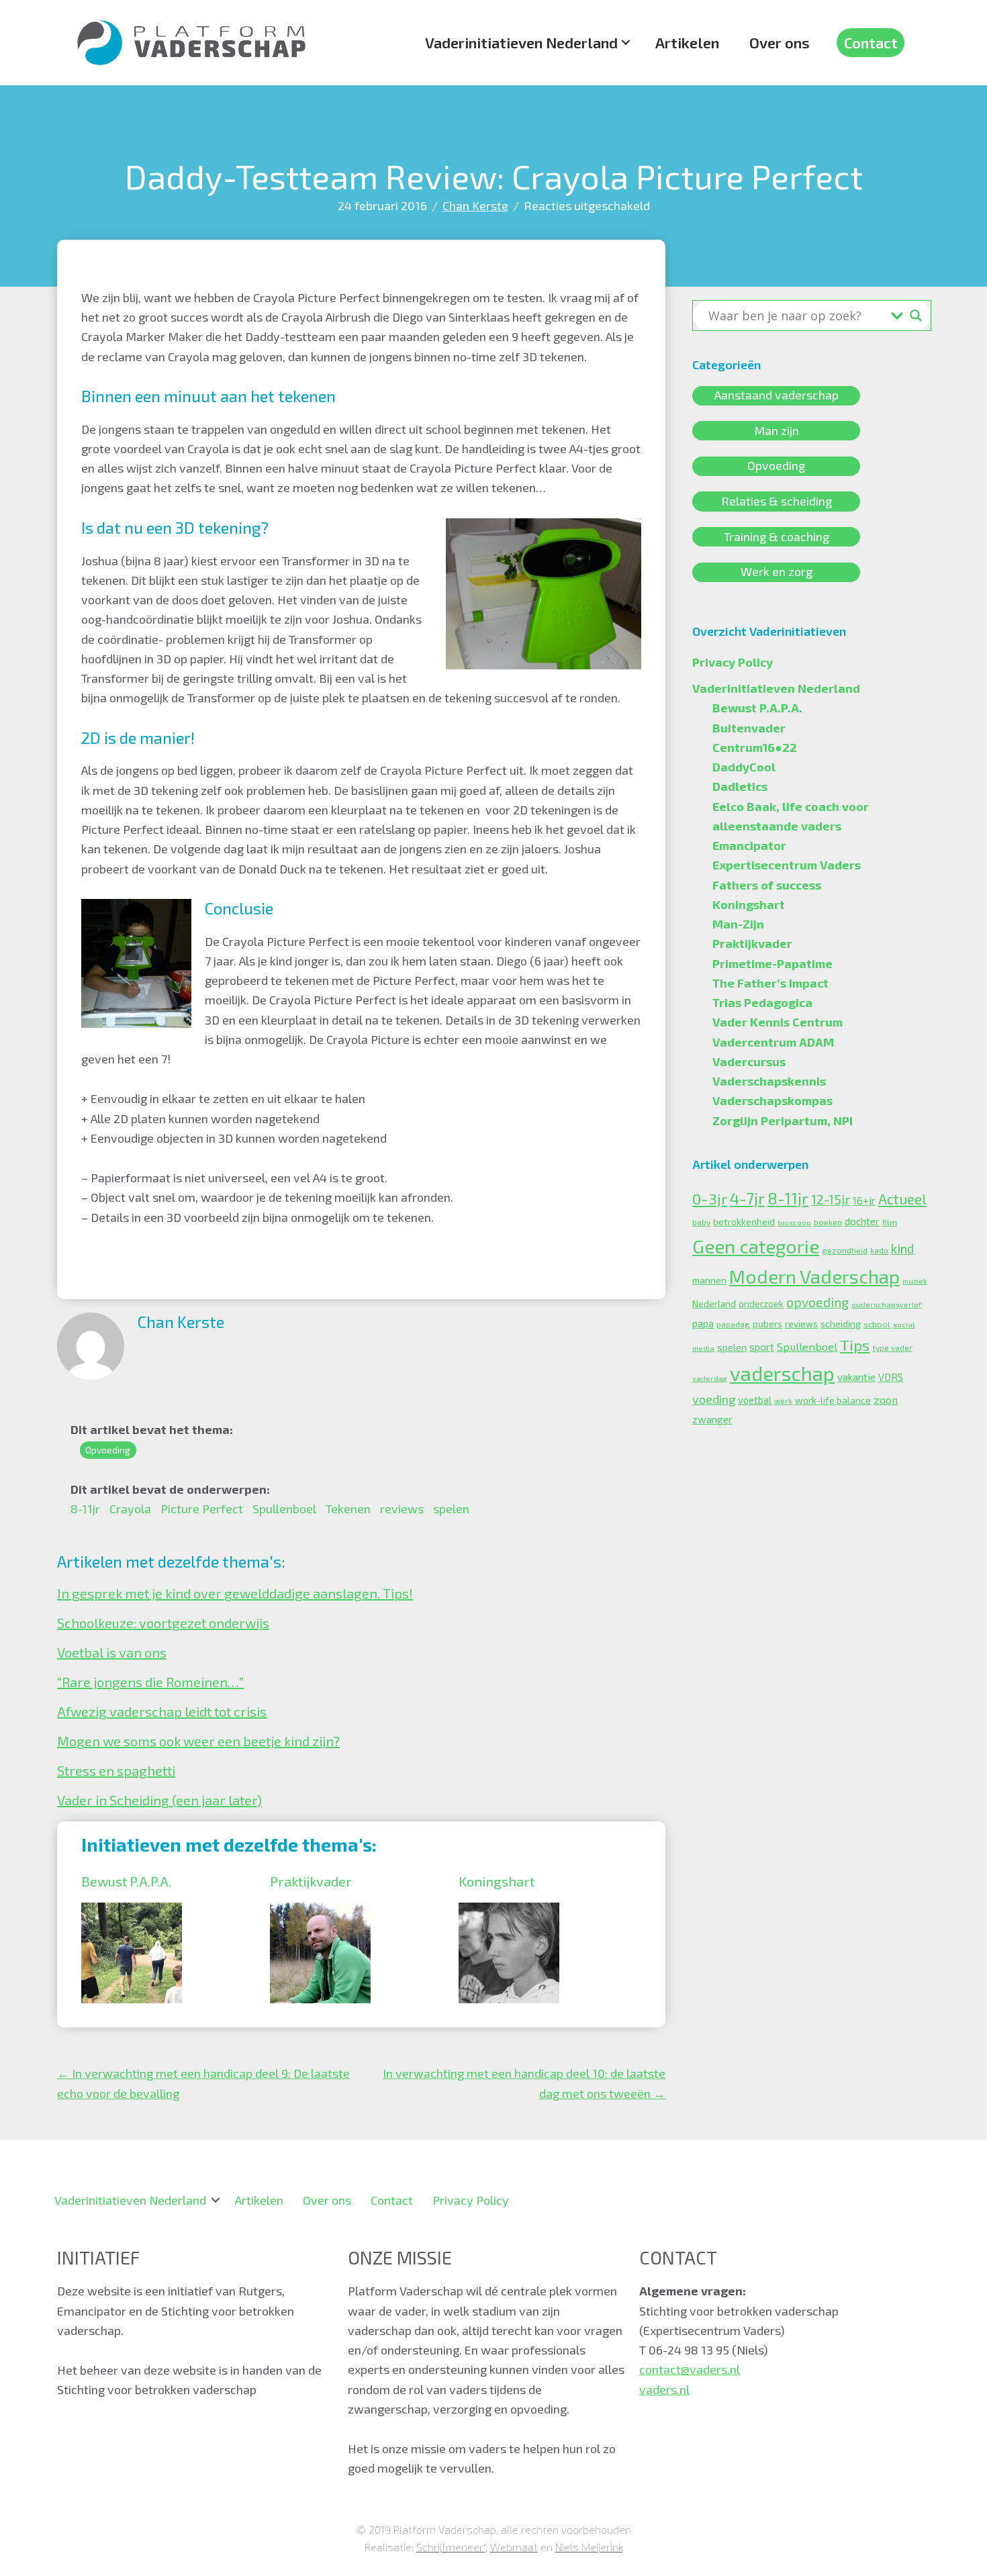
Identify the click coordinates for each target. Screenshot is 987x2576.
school (877, 1324)
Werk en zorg (777, 572)
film (890, 1222)
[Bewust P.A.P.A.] (132, 1912)
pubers (767, 1324)
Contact (871, 42)
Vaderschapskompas (772, 1100)
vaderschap (782, 1373)
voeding (714, 1399)
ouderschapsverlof (886, 1304)
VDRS (891, 1377)
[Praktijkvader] (320, 1912)
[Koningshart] (509, 1912)
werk (783, 1401)
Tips (855, 1345)
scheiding (841, 1324)
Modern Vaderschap (814, 1276)
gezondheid (845, 1250)
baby (701, 1222)
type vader (892, 1347)
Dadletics (740, 786)
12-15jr (831, 1199)
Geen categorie (756, 1246)
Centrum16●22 (755, 747)
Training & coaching (777, 536)
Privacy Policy (733, 662)
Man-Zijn (738, 924)
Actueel (902, 1199)
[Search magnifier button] (916, 316)
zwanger (712, 1419)
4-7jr (747, 1198)
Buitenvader (749, 728)
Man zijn (777, 430)
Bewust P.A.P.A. (126, 1881)
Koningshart (497, 1881)
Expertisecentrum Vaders (787, 865)
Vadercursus (749, 1061)
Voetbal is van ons (112, 1652)
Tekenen (348, 1509)
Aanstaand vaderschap (777, 395)
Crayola (130, 1509)
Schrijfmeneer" (451, 2547)
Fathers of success (767, 885)
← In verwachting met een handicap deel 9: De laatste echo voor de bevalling (203, 2083)
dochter (862, 1221)
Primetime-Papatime (772, 963)
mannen (709, 1280)
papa (703, 1323)
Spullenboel (284, 1509)
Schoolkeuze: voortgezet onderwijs (163, 1623)
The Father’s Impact (770, 983)
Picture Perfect (202, 1509)
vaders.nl (664, 2389)
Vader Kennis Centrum (778, 1022)
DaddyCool (744, 767)
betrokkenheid (744, 1222)
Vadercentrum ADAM (773, 1042)
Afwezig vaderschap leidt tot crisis (162, 1711)
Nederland (714, 1304)
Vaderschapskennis (769, 1081)
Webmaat (514, 2547)
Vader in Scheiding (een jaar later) (159, 1800)
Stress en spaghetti (116, 1770)
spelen (451, 1509)
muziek (915, 1281)
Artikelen (687, 42)
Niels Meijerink (589, 2547)
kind (903, 1248)
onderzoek (761, 1304)
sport (762, 1347)
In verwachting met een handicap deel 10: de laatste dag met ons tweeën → (524, 2083)
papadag (733, 1324)
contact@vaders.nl (690, 2369)
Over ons (780, 42)
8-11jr (85, 1509)
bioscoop (794, 1222)
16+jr (864, 1200)
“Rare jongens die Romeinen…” (150, 1682)
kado (879, 1250)
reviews (402, 1509)
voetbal (755, 1400)
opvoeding (817, 1302)
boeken (828, 1222)
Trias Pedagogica (762, 1002)
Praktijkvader (311, 1881)
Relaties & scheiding (777, 501)
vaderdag (710, 1378)
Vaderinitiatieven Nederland (521, 42)
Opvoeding (108, 1450)
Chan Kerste (475, 205)
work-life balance (833, 1400)
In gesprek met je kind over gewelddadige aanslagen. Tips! (235, 1593)
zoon (886, 1399)
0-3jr (710, 1198)
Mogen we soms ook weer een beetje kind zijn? (198, 1741)
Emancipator (749, 845)
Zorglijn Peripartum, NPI (783, 1120)
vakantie (856, 1377)
